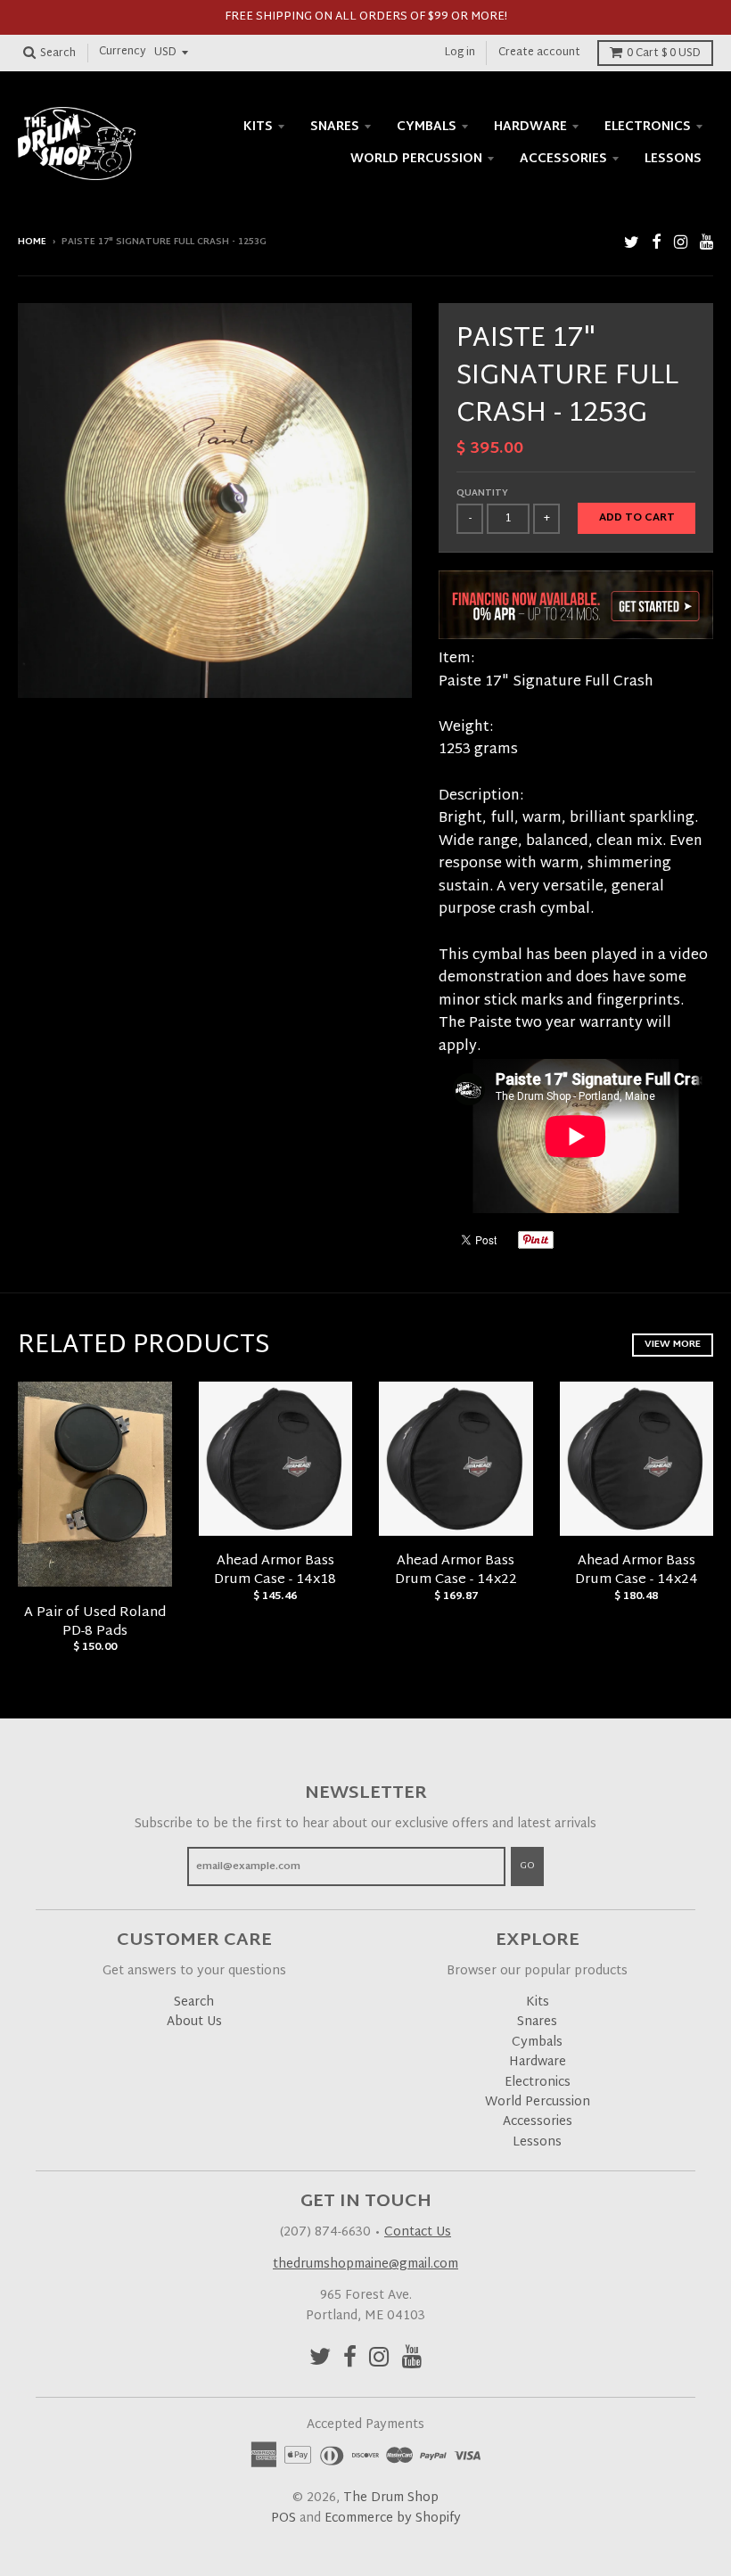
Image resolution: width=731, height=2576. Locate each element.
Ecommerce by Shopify (393, 2519)
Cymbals (427, 127)
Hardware (530, 127)
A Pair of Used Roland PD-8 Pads (95, 1622)
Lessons (673, 159)
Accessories (563, 159)
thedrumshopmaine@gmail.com (365, 2264)
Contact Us (418, 2232)
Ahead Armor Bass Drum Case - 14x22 (456, 1571)
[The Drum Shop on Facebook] (657, 244)
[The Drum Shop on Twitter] (632, 244)
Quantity (482, 493)
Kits (258, 127)
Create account (539, 53)
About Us (194, 2022)
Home (32, 242)
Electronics (648, 127)
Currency (123, 53)
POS (283, 2519)
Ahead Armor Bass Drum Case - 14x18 (275, 1571)
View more (673, 1344)
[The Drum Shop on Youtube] (706, 244)
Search (194, 2002)
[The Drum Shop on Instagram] (681, 244)
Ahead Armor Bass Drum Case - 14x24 (637, 1571)
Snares (335, 127)
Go (527, 1866)
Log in (460, 53)
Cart (664, 53)
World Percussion (416, 159)
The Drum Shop (391, 2498)
